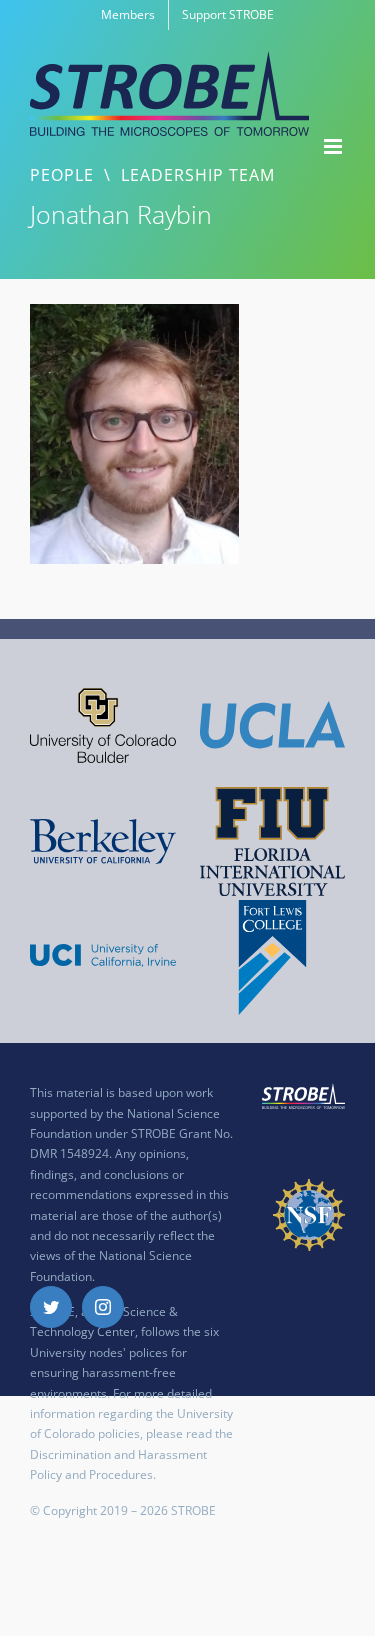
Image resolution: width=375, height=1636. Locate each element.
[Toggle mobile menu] (334, 146)
